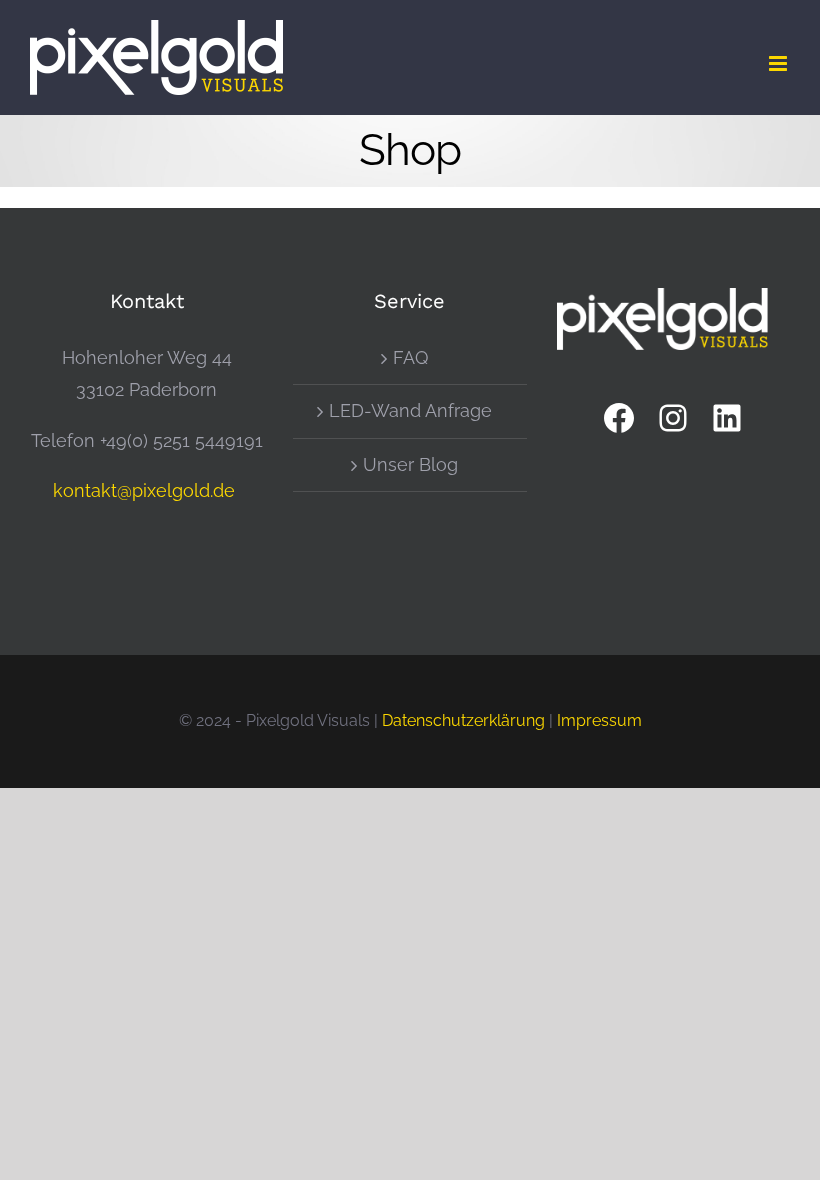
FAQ (410, 357)
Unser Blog (410, 464)
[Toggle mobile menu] (779, 63)
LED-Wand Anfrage (410, 410)
